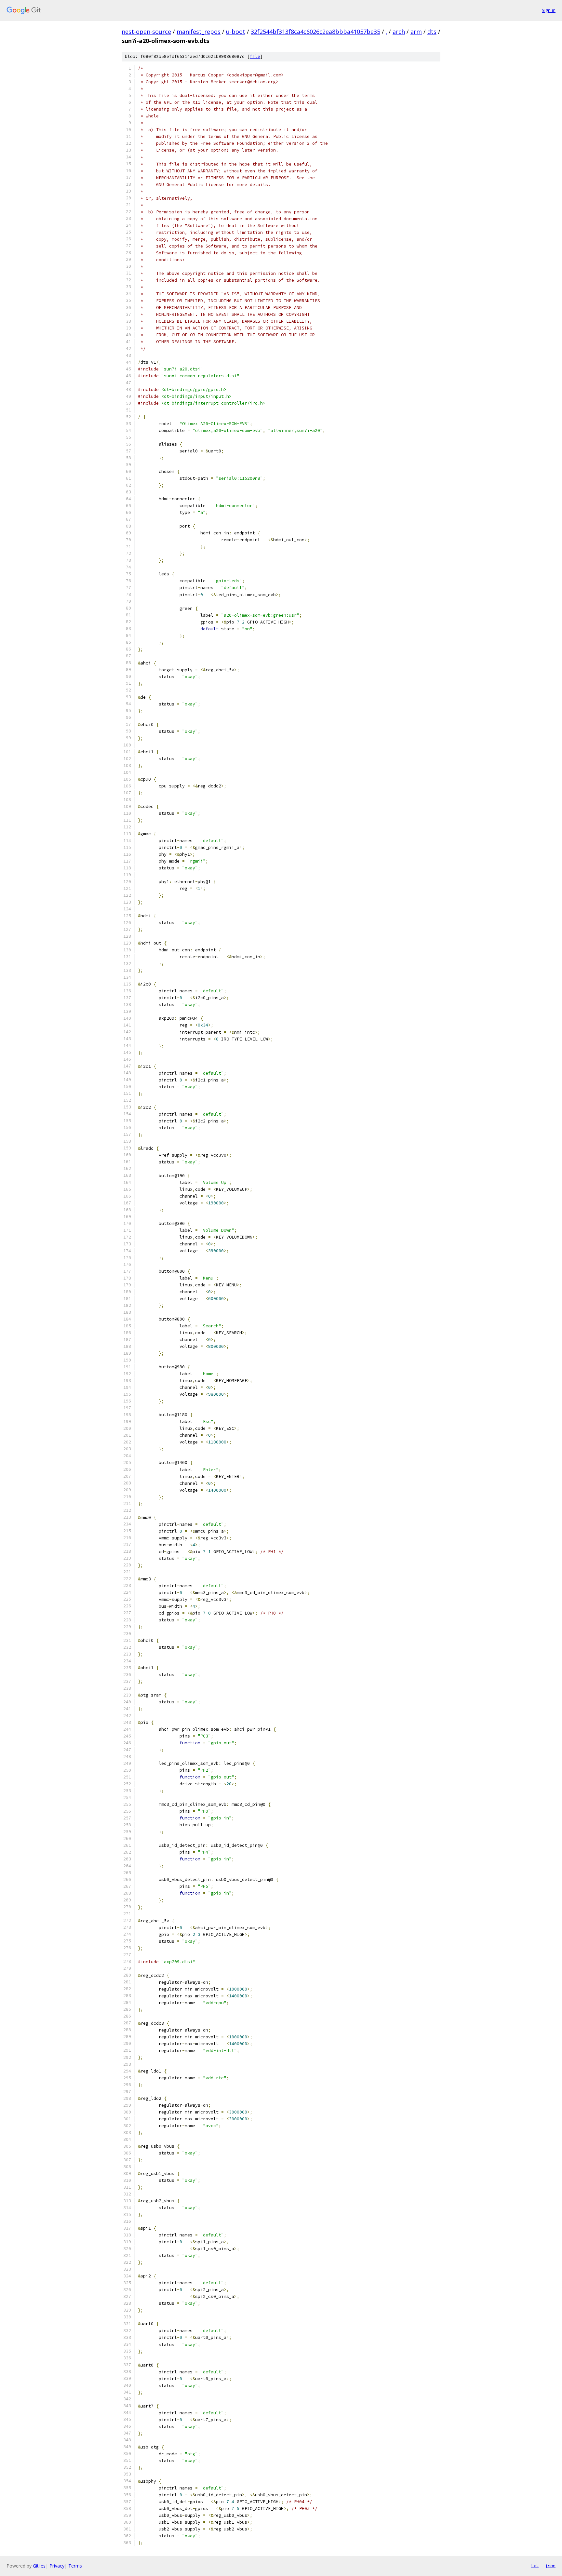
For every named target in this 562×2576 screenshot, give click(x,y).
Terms (75, 2566)
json (550, 2566)
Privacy (57, 2566)
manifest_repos (199, 32)
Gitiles (39, 2566)
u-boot (236, 32)
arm (416, 32)
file (255, 56)
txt (535, 2566)
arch (399, 32)
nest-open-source (146, 32)
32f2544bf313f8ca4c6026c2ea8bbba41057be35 (315, 32)
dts (432, 32)
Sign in (549, 10)
